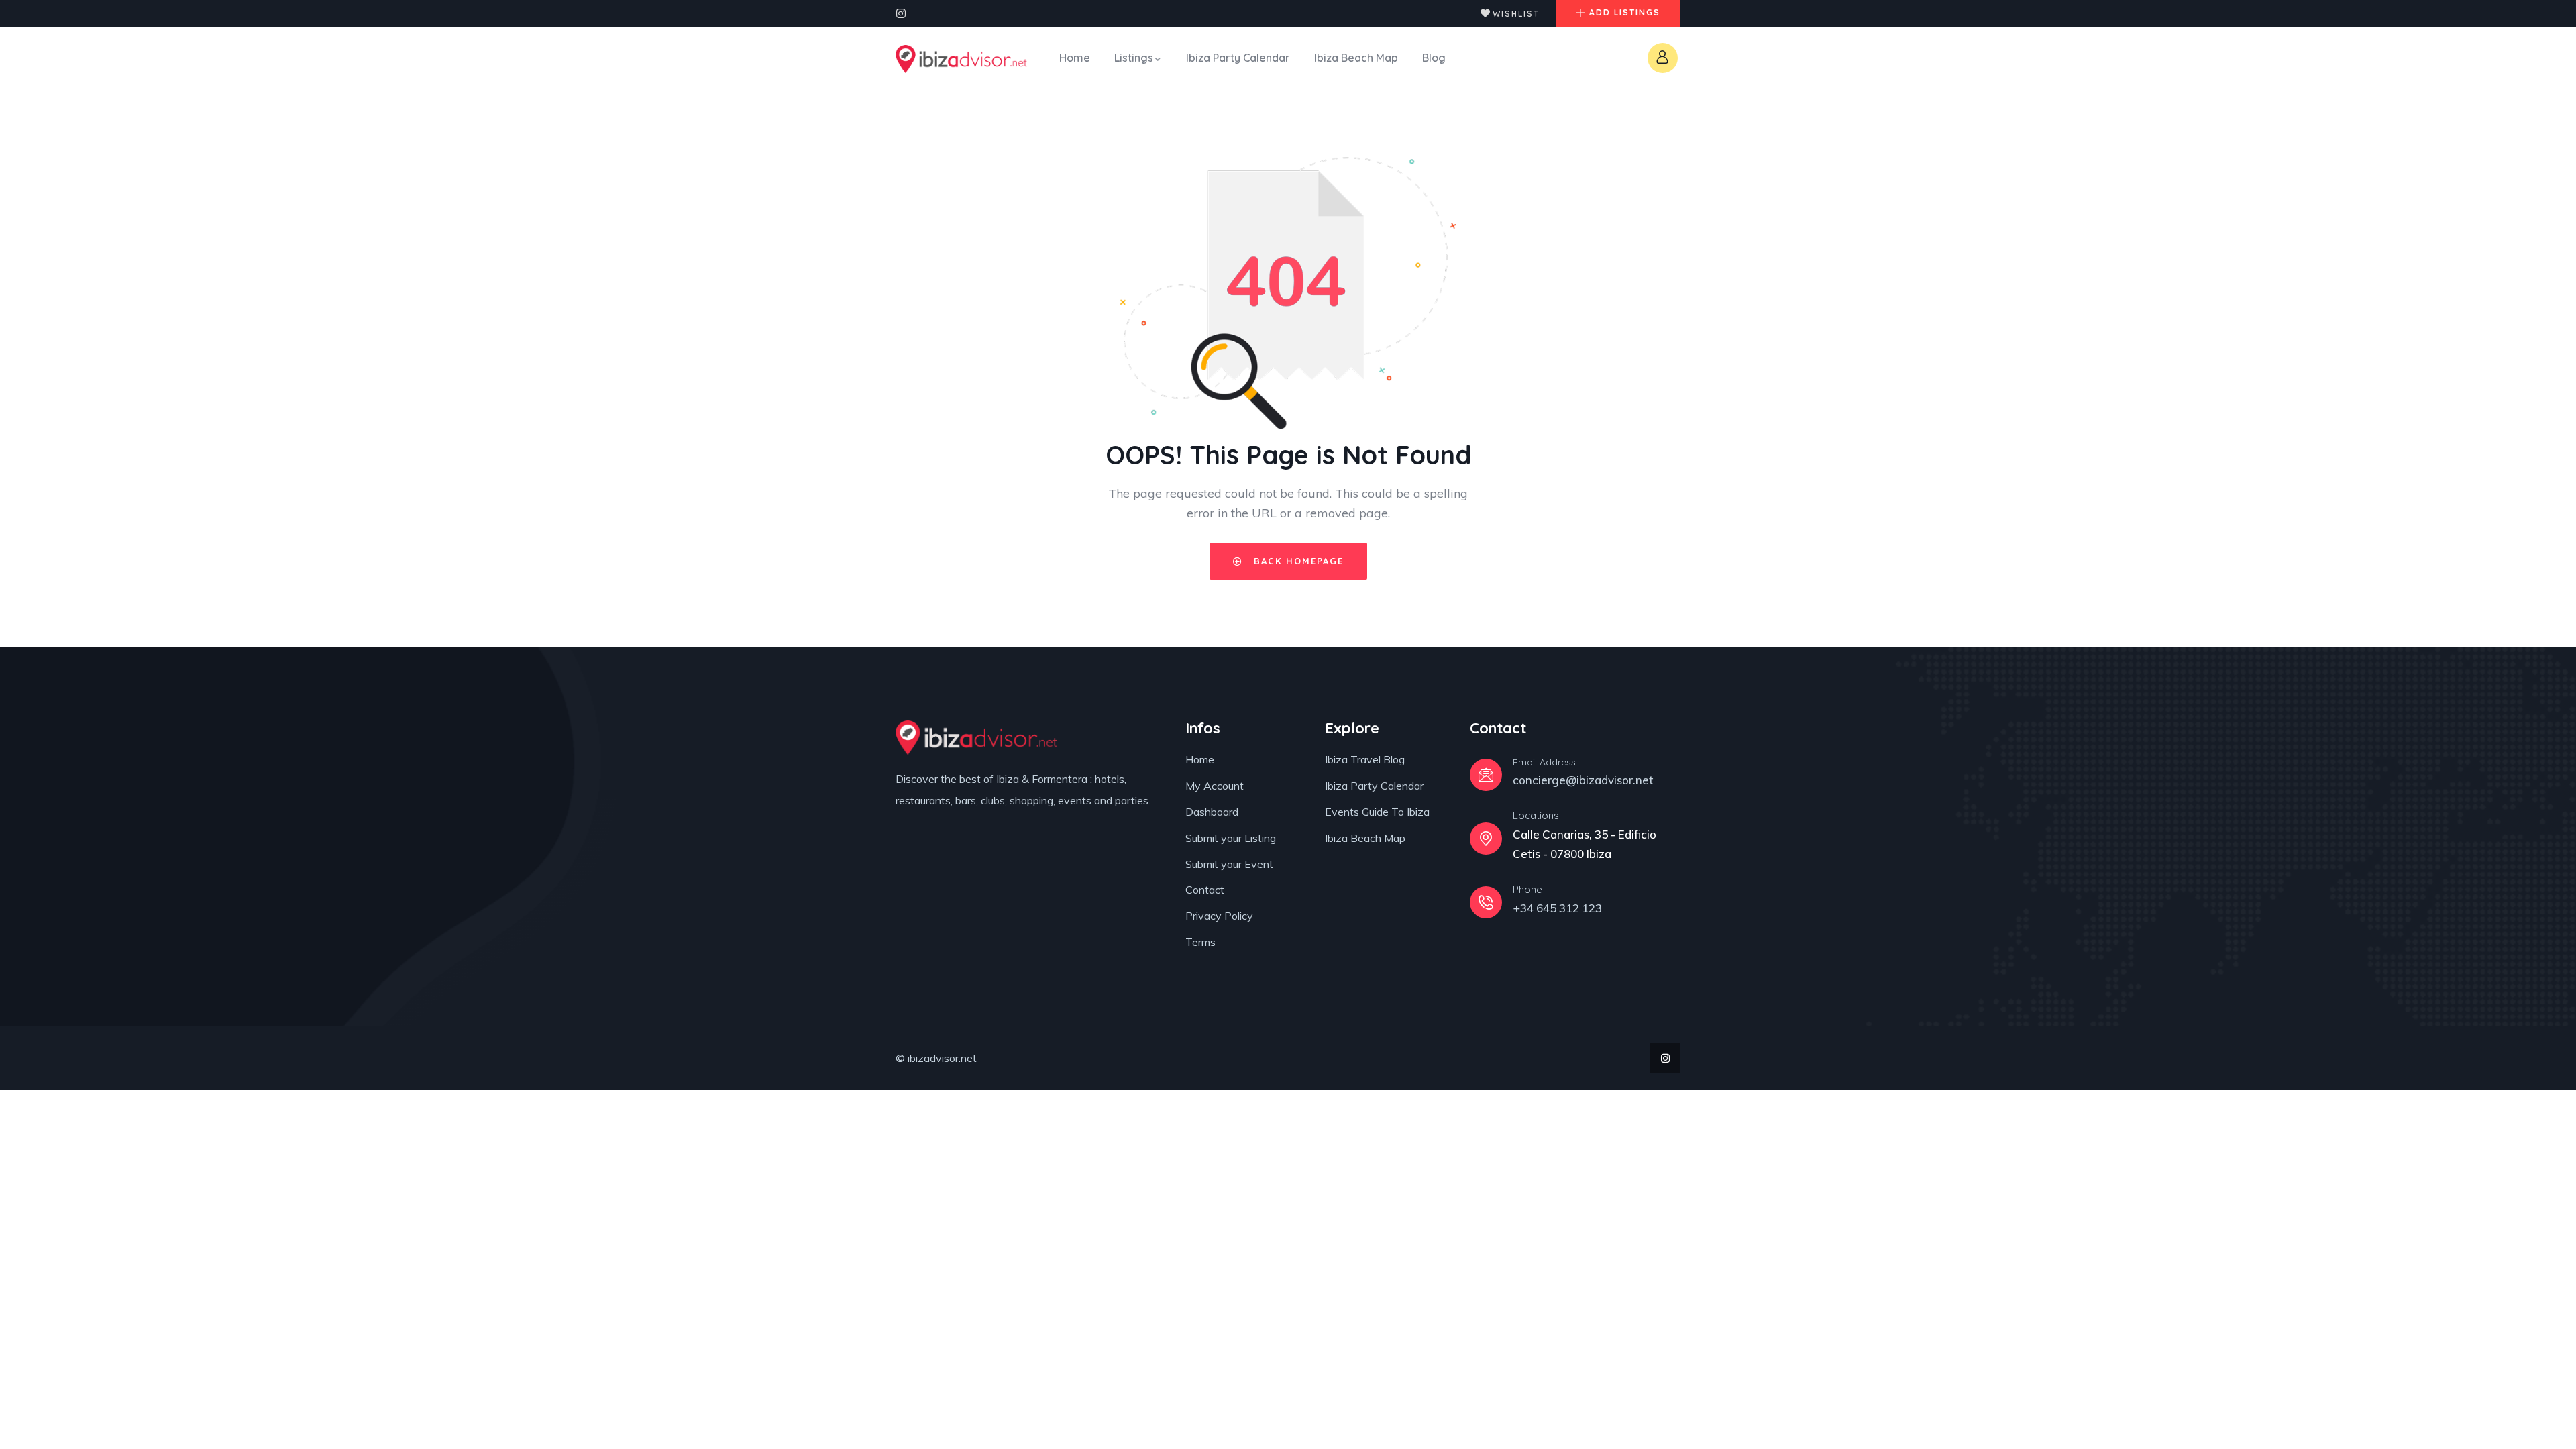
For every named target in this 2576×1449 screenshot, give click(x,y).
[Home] (961, 59)
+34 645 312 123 (1557, 908)
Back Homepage (1297, 561)
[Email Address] (1486, 775)
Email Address (1544, 762)
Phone (1527, 889)
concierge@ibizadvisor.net (1583, 780)
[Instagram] (901, 13)
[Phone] (1486, 902)
